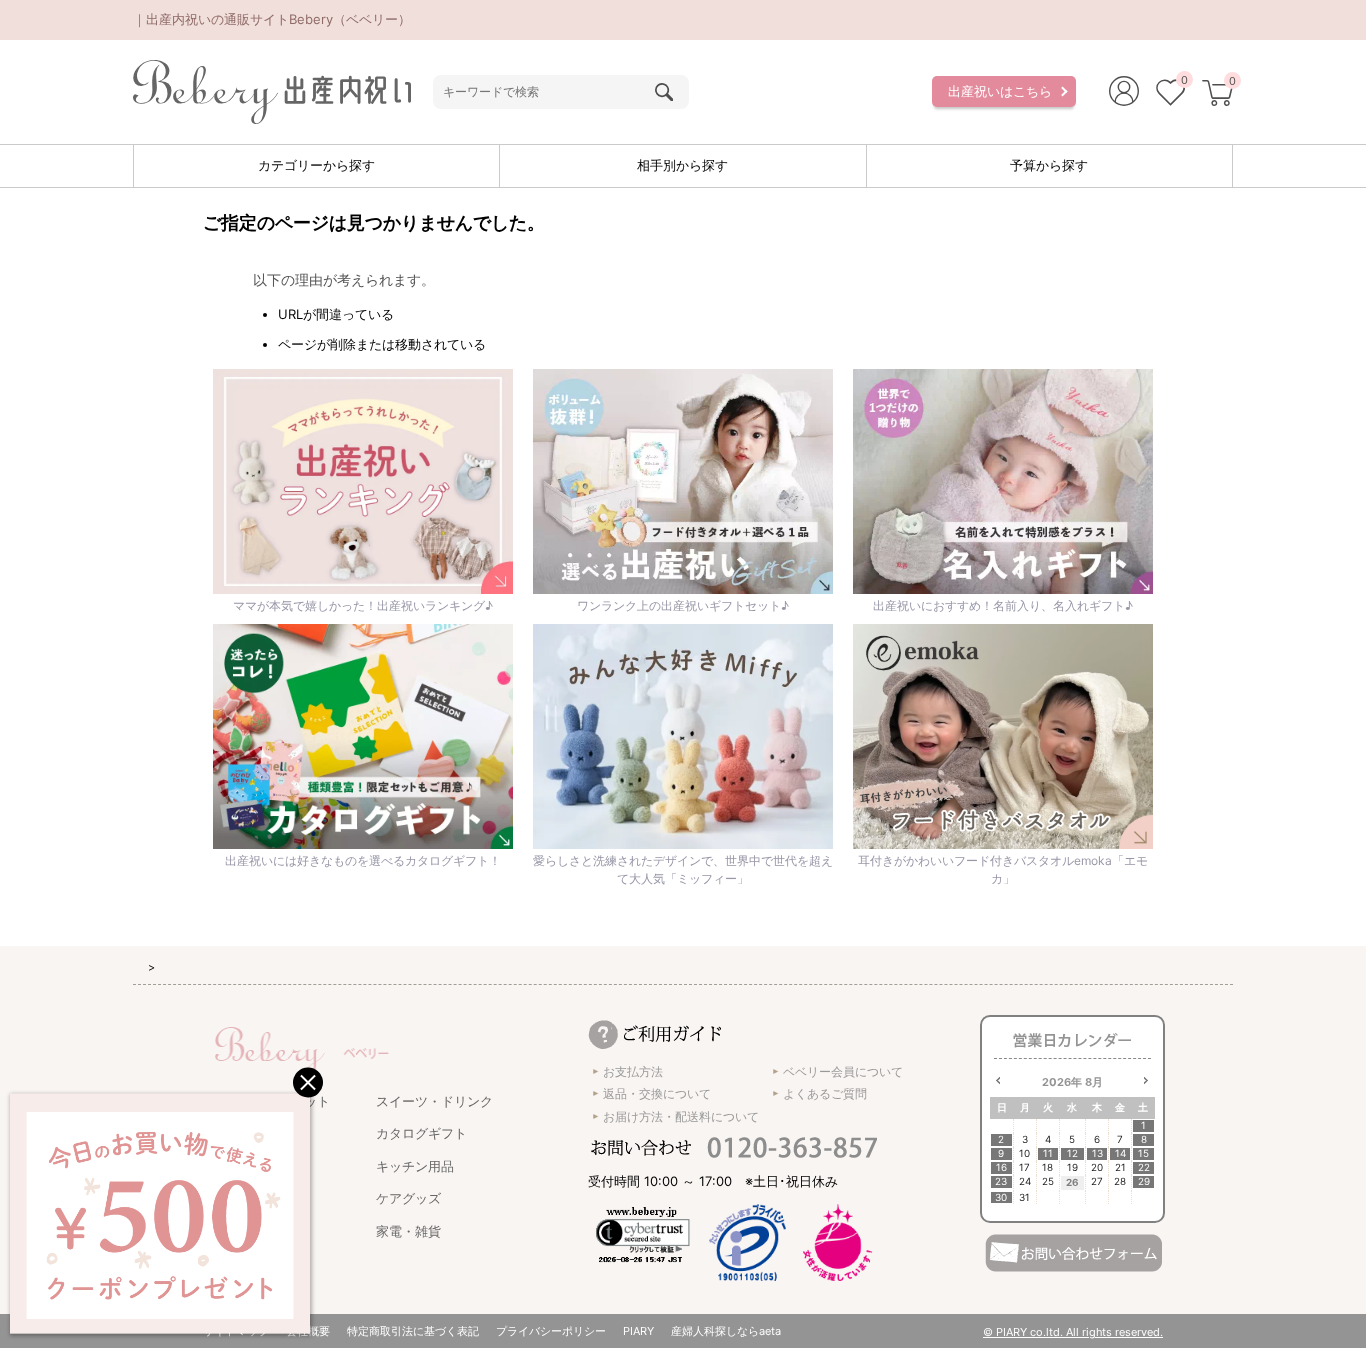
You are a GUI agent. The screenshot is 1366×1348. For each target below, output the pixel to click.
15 (1143, 1153)
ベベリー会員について (843, 1071)
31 (1024, 1197)
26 (1072, 1182)
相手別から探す (682, 165)
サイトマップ (236, 1331)
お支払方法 (633, 1071)
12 (1072, 1153)
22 (1144, 1167)
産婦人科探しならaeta (726, 1331)
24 (1025, 1181)
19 (1072, 1167)
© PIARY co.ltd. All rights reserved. (1073, 1332)
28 (1120, 1181)
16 (1001, 1167)
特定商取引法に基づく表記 (413, 1331)
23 (1001, 1181)
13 (1097, 1153)
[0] (1170, 95)
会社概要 (308, 1331)
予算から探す (1049, 165)
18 (1047, 1167)
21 (1120, 1167)
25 (1048, 1181)
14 (1120, 1153)
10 (1024, 1153)
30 (1001, 1197)
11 (1048, 1153)
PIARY (638, 1331)
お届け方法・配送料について (681, 1116)
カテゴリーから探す (316, 165)
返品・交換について (657, 1093)
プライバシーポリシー (551, 1331)
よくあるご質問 (825, 1093)
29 (1144, 1181)
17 (1024, 1167)
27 (1097, 1181)
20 (1097, 1167)
